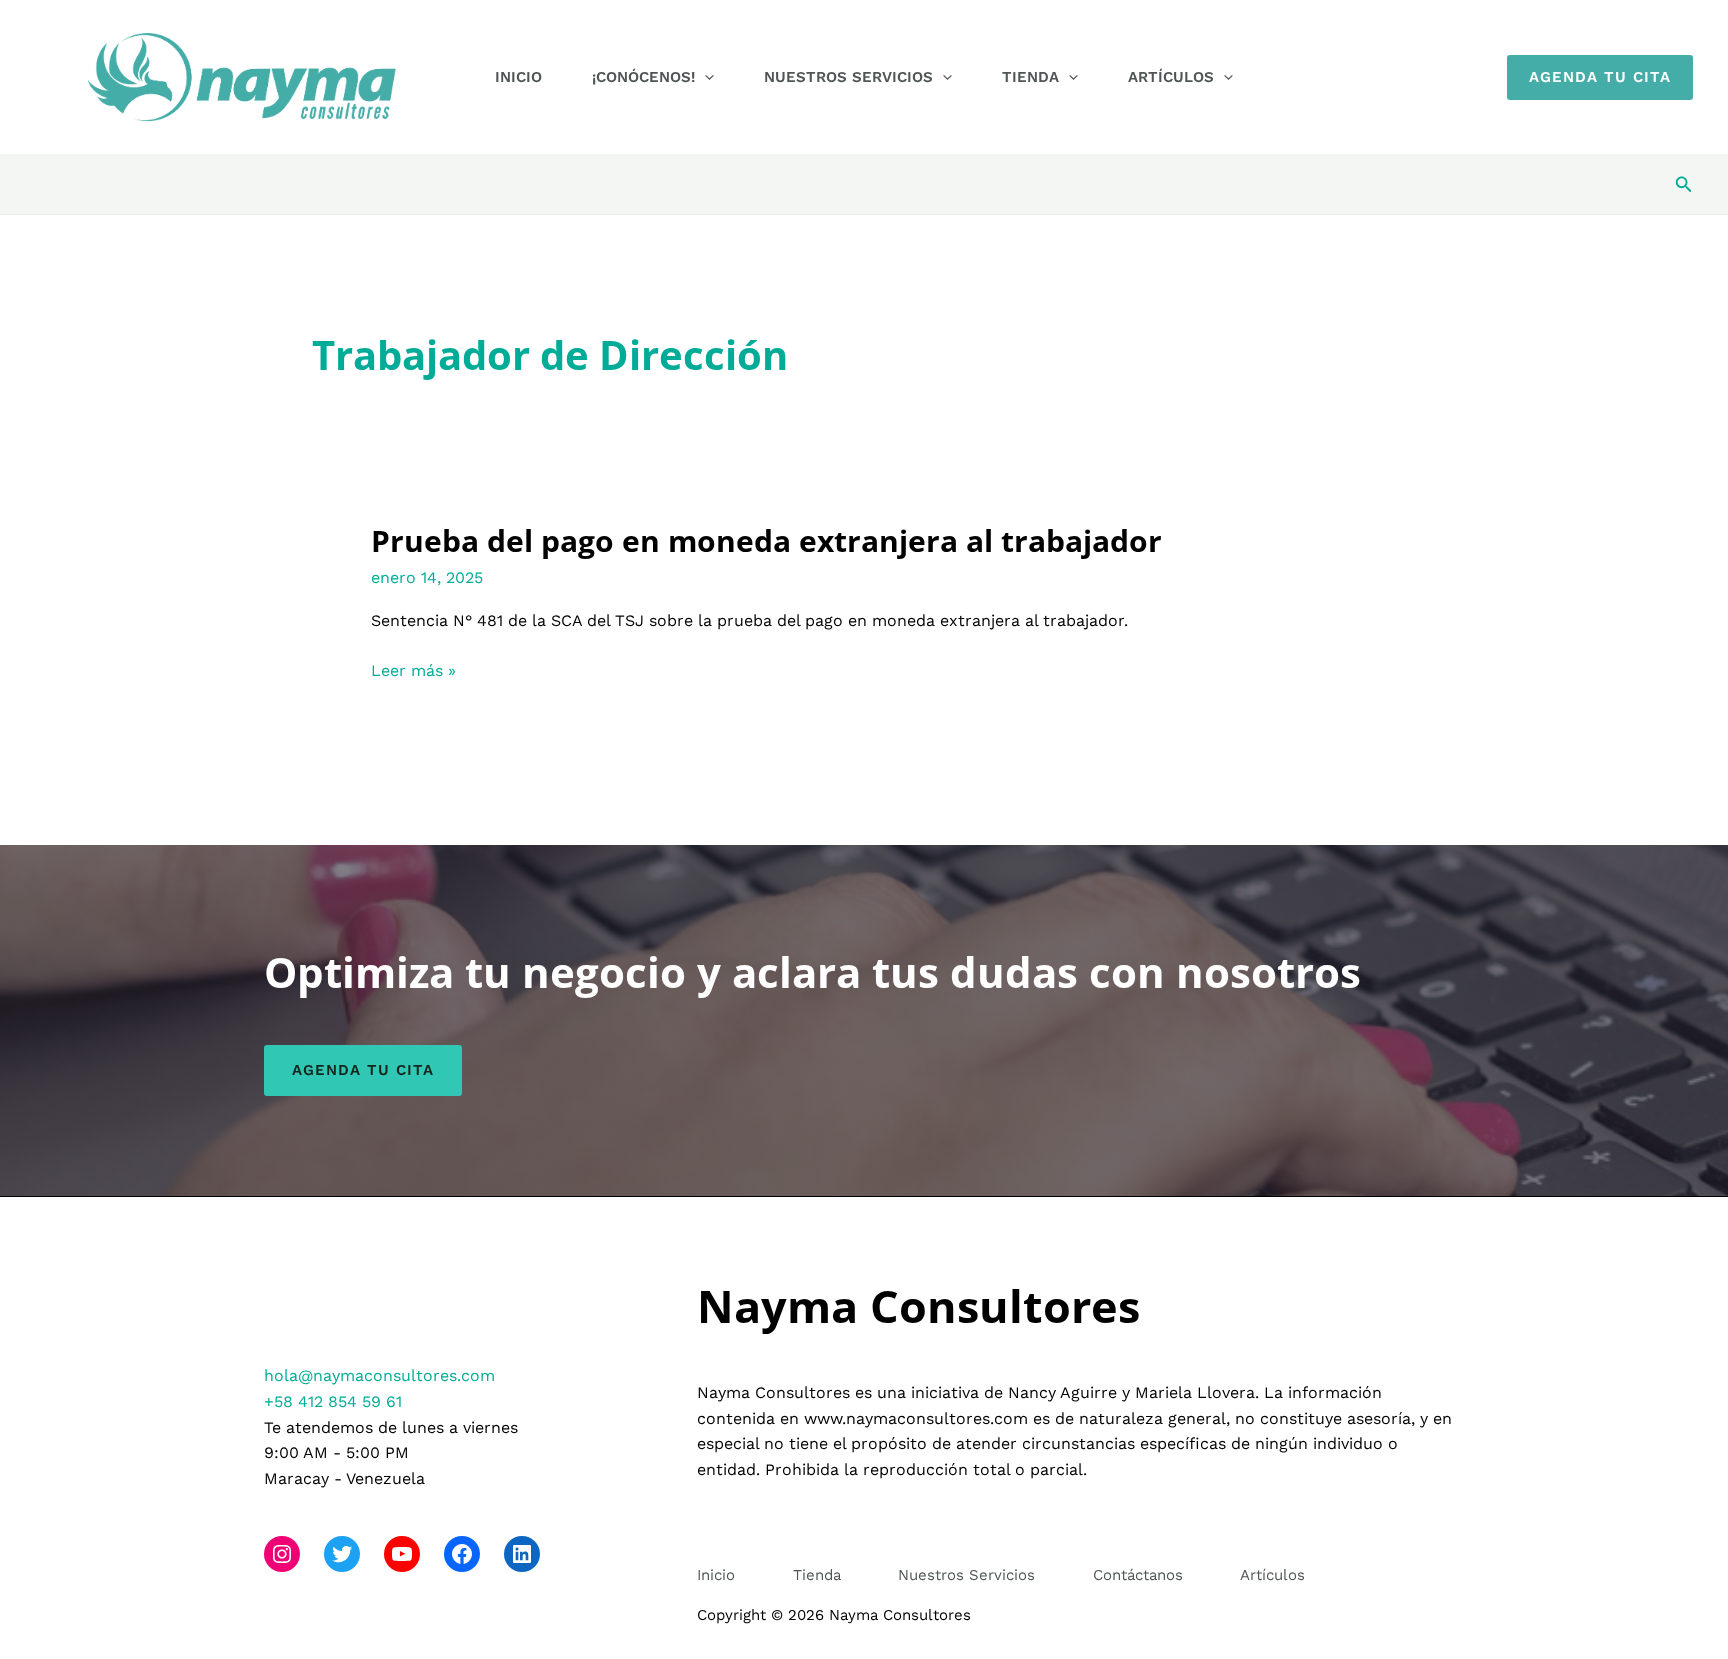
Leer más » (413, 672)
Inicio (518, 77)
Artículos (1171, 77)
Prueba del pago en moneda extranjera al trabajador (766, 540)
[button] (704, 77)
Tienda (1030, 77)
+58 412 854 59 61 (333, 1401)
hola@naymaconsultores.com (379, 1375)
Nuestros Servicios (848, 77)
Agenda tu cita (363, 1070)
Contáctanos (1138, 1575)
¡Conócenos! (643, 77)
